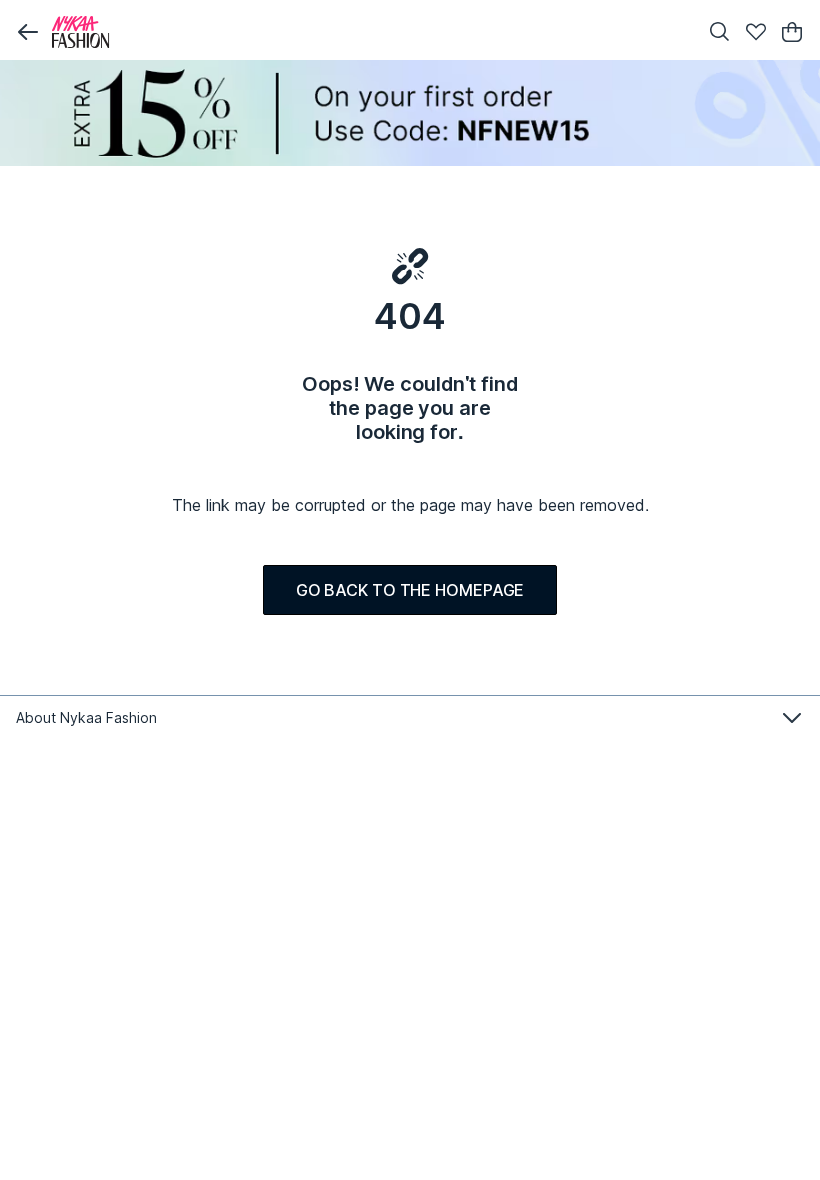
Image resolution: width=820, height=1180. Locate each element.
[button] (28, 32)
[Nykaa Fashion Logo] (370, 32)
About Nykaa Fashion (86, 717)
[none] (410, 113)
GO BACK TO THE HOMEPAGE (410, 590)
